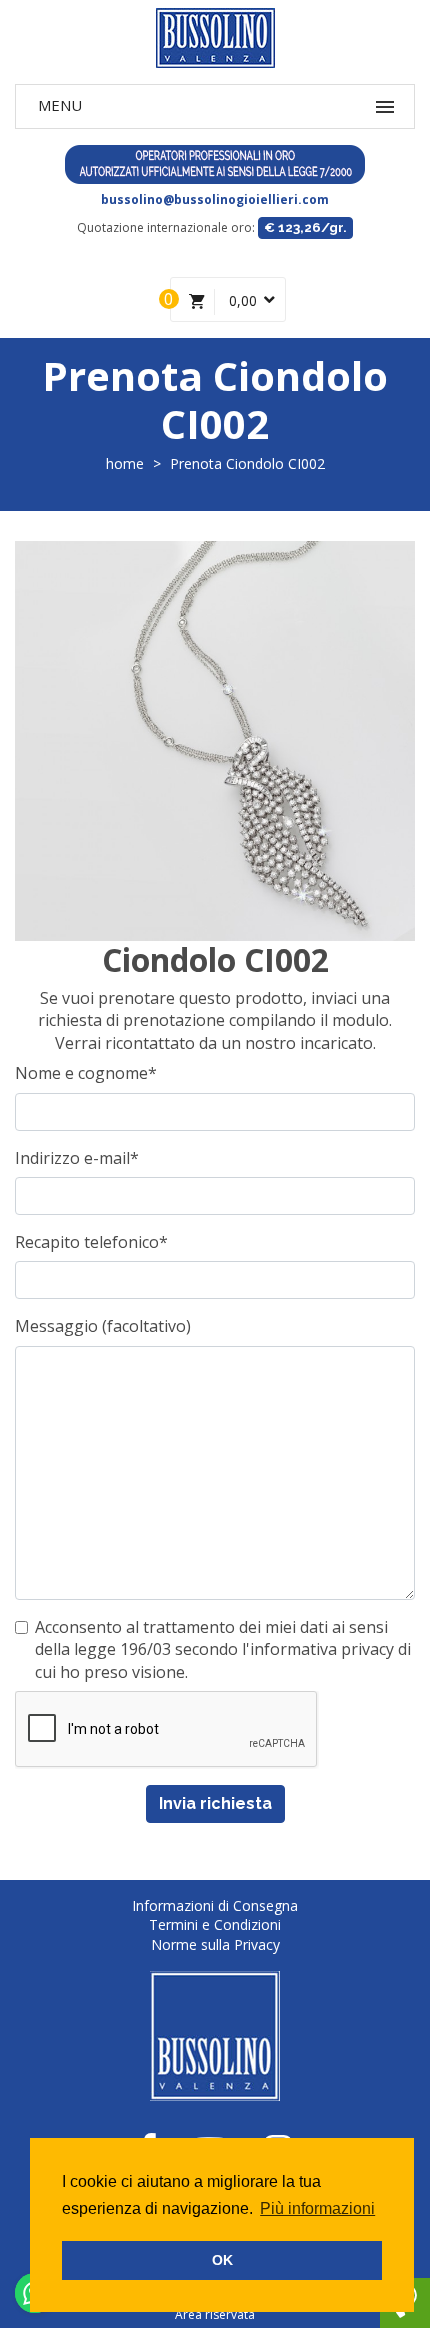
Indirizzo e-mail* (77, 1158)
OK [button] (222, 2260)
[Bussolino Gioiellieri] (215, 38)
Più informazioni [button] (317, 2208)
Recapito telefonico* (91, 1242)
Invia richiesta (215, 1803)
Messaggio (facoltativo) (103, 1326)
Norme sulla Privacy (215, 1944)
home (125, 463)
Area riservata (215, 2314)
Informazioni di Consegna (215, 1905)
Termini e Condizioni (215, 1924)
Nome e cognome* (86, 1073)
